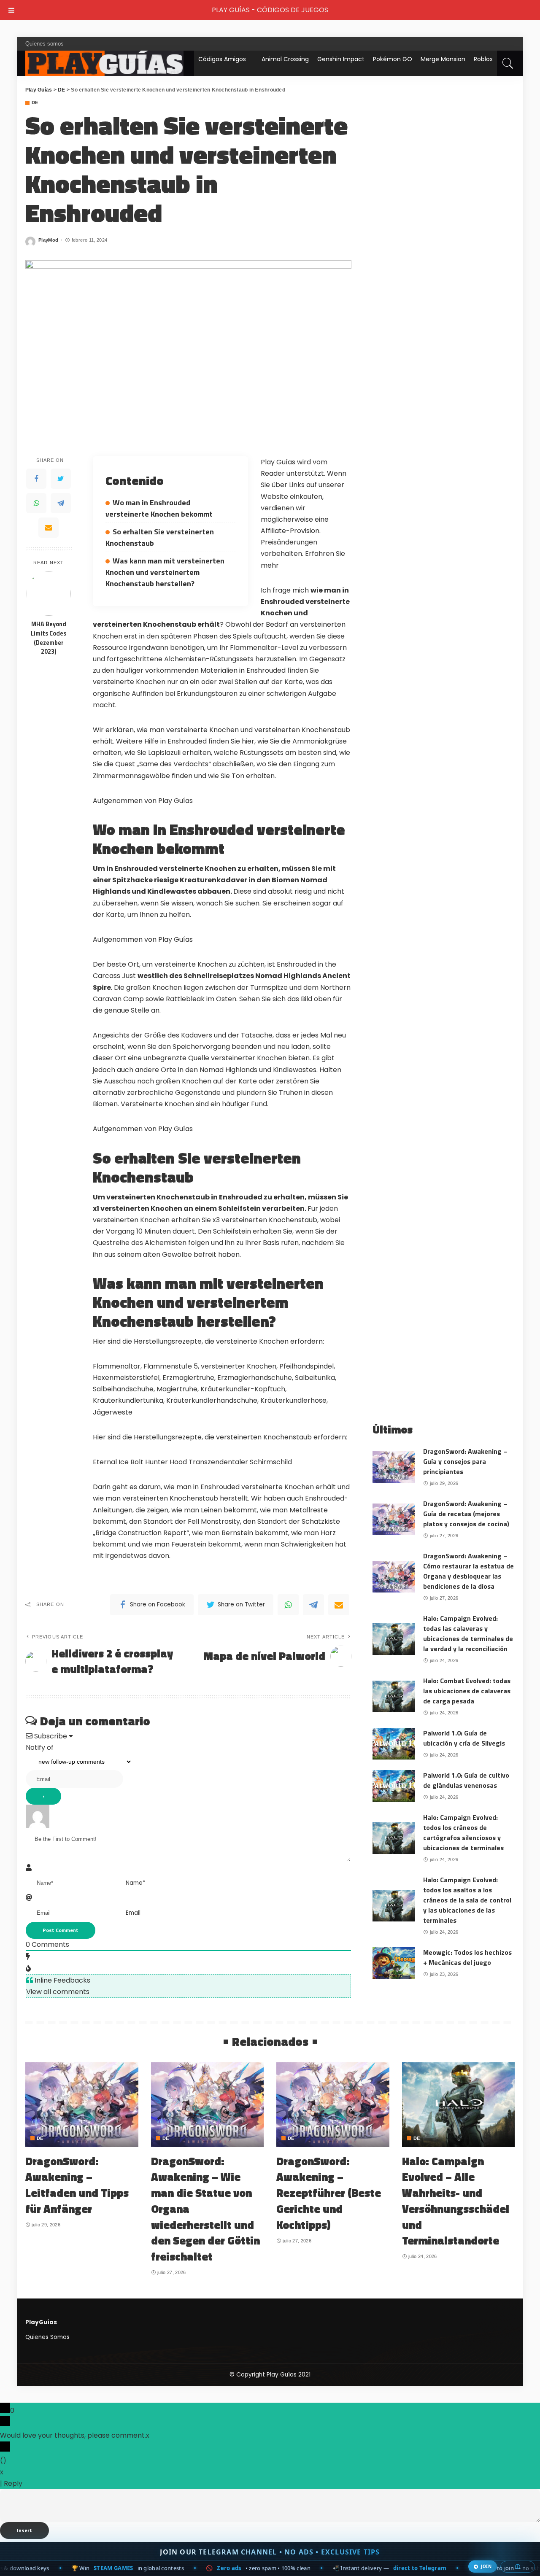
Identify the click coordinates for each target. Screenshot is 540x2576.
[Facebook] (36, 479)
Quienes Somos (47, 2337)
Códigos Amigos (222, 59)
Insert (24, 2530)
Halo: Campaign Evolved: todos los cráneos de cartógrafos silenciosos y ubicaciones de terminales (463, 1832)
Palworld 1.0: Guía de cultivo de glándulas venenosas (466, 1780)
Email (133, 1913)
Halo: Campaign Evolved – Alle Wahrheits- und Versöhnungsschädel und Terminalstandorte (456, 2201)
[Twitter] (61, 479)
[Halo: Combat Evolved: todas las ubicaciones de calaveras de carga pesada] (394, 1696)
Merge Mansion (443, 59)
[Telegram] (61, 503)
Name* (136, 1883)
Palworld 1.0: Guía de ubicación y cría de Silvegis (464, 1738)
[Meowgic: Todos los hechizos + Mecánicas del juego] (394, 1963)
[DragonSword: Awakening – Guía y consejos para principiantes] (394, 1467)
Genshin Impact (341, 59)
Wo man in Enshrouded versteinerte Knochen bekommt (159, 508)
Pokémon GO (393, 59)
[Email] (49, 528)
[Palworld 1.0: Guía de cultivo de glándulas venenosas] (394, 1786)
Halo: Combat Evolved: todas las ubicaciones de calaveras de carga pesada (467, 1691)
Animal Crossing (285, 59)
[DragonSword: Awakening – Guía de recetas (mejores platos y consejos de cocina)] (394, 1519)
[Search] (508, 63)
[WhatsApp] (36, 503)
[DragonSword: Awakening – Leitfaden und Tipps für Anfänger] (82, 2105)
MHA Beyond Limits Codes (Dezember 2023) (49, 638)
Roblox (483, 59)
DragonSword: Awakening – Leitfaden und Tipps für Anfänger (77, 2185)
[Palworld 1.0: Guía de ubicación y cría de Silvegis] (394, 1744)
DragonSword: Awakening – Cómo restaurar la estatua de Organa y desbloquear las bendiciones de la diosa (468, 1571)
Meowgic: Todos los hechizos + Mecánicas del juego (467, 1957)
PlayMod (48, 240)
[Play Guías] (104, 63)
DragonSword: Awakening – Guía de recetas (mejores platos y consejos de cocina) (466, 1514)
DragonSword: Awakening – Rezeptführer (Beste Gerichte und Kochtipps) (329, 2193)
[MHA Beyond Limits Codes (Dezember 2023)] (49, 594)
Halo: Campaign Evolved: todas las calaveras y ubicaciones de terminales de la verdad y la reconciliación (468, 1633)
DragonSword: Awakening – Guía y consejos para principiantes (465, 1461)
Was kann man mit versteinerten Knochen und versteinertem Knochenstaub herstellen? (165, 572)
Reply (13, 2483)
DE (35, 103)
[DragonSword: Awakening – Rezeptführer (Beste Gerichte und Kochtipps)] (333, 2105)
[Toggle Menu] (11, 10)
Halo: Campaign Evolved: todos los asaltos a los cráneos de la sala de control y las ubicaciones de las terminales (467, 1900)
